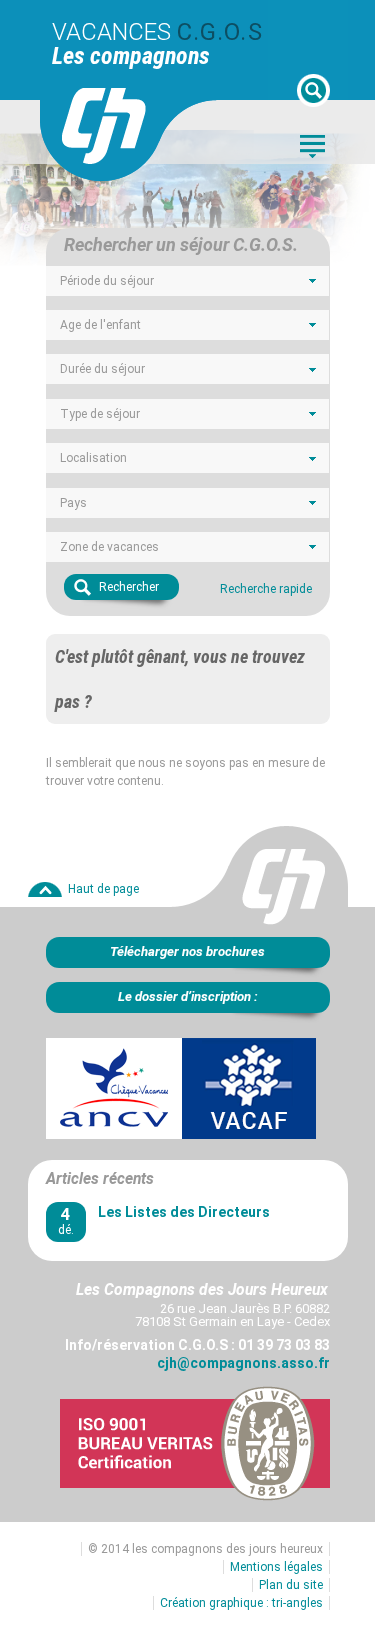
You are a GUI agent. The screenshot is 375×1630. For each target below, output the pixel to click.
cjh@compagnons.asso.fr (243, 1363)
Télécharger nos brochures (187, 951)
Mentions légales (276, 1567)
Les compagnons (131, 56)
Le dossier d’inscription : (188, 996)
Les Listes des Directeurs (184, 1212)
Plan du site (291, 1585)
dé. (66, 1220)
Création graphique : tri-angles (241, 1603)
